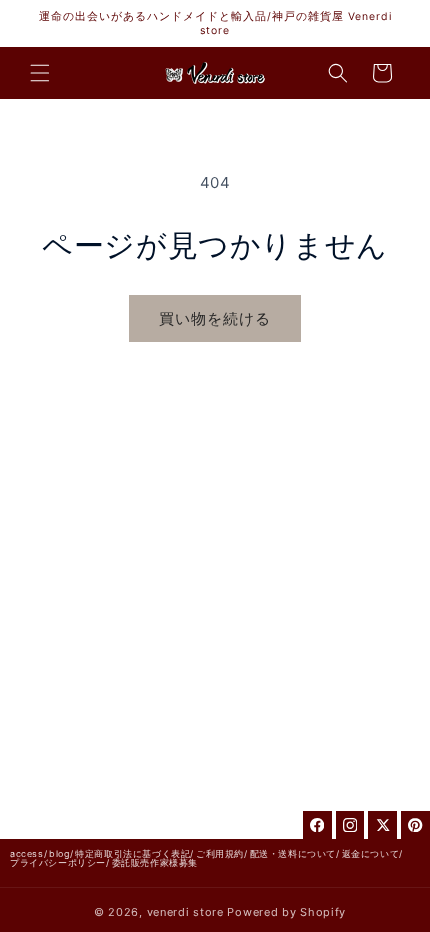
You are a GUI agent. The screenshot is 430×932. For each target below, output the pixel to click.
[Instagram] (350, 825)
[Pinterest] (415, 825)
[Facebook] (317, 825)
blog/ (61, 853)
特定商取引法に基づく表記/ (134, 853)
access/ (28, 853)
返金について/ (372, 853)
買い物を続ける (215, 318)
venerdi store (185, 912)
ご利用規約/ (222, 853)
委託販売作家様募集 (155, 862)
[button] (40, 73)
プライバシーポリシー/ (60, 862)
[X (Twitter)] (382, 825)
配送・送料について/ (295, 853)
